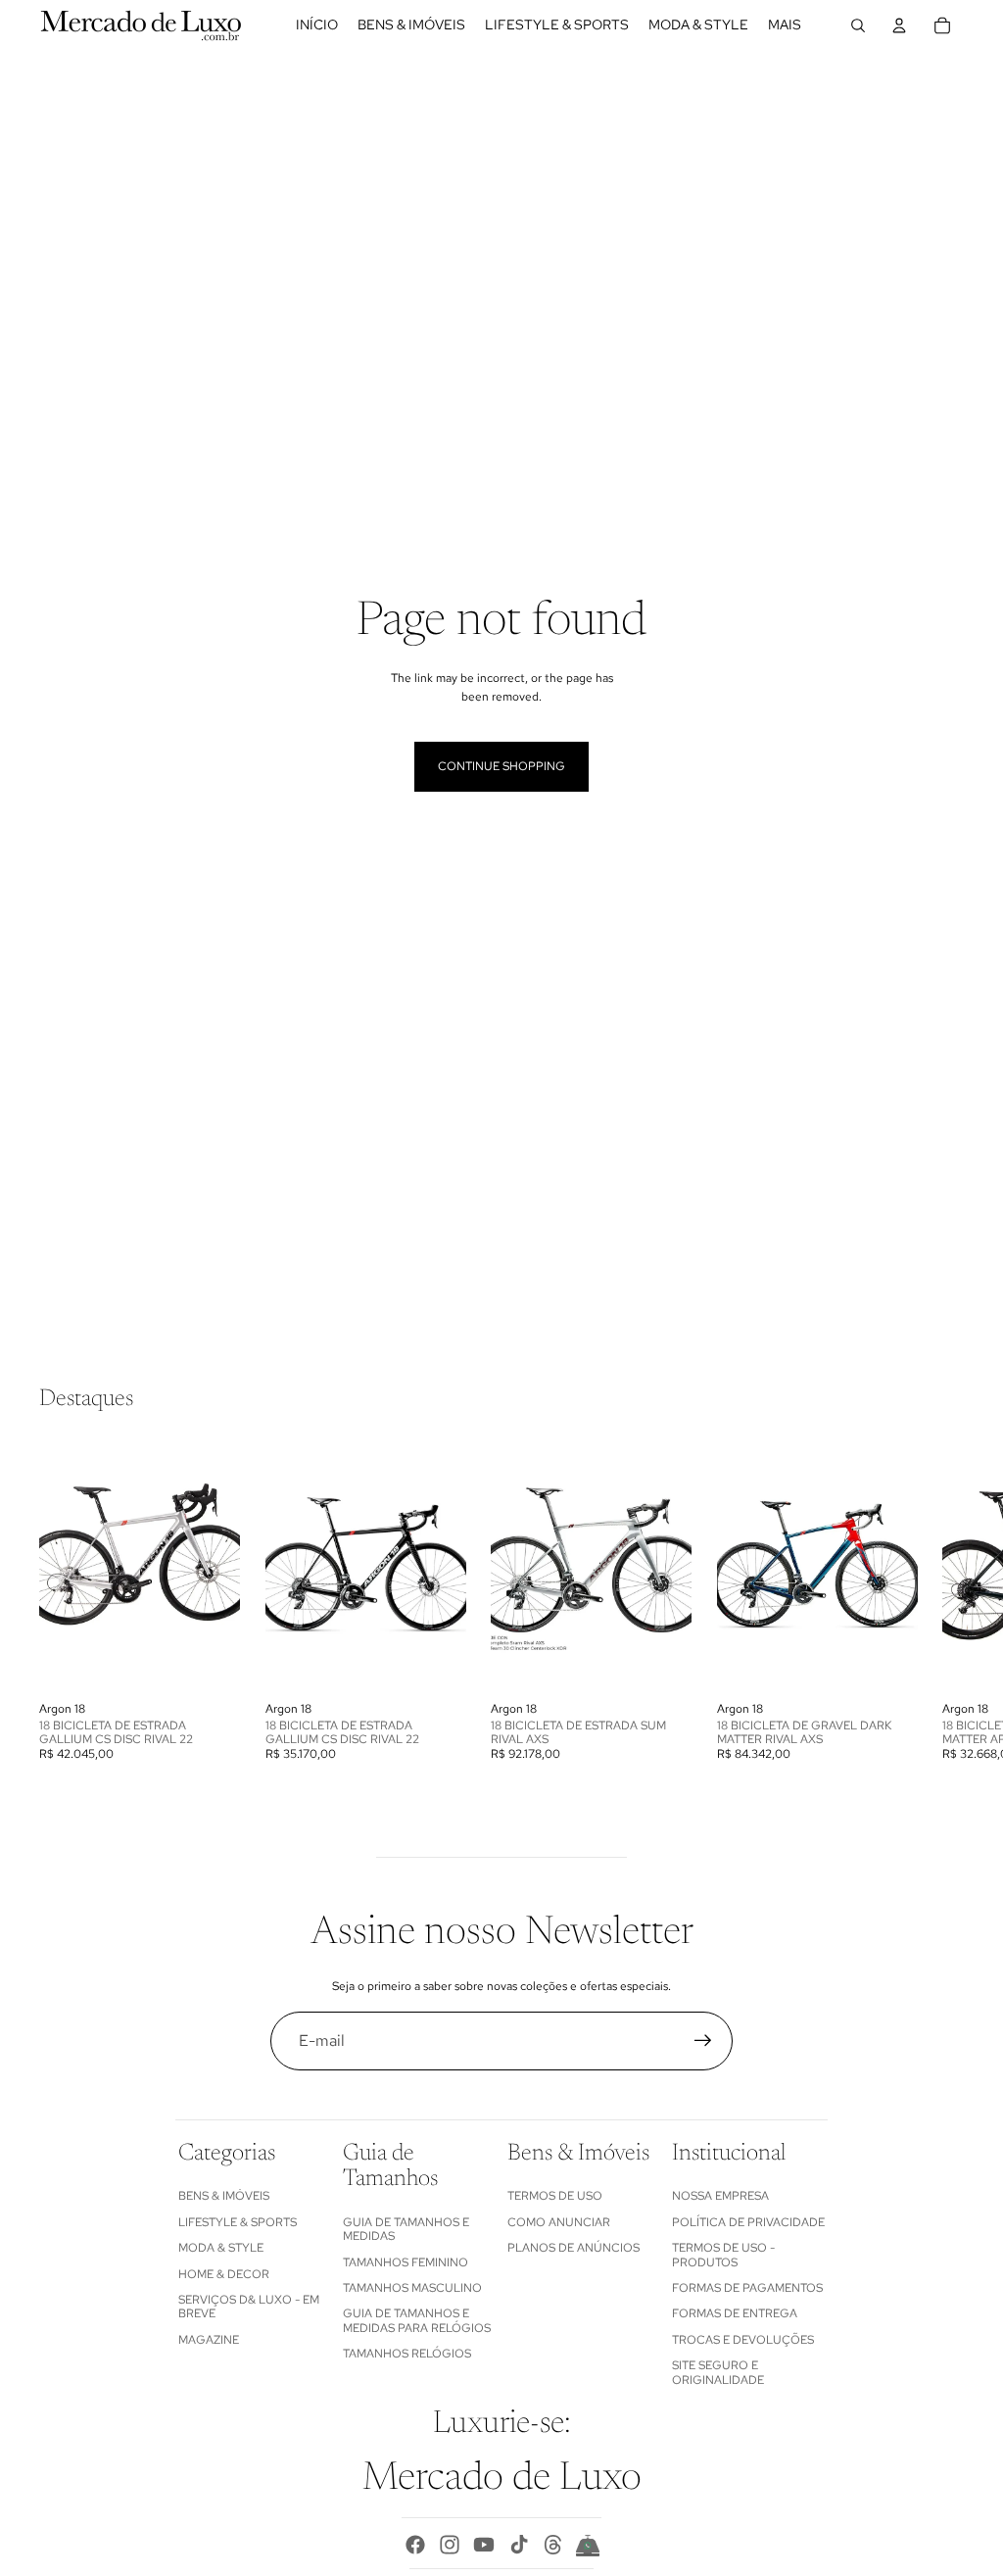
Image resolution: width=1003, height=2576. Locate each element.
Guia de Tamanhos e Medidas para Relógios (417, 2320)
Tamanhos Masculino (412, 2288)
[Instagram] (450, 2545)
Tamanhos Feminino (406, 2262)
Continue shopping (501, 766)
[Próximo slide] (942, 1600)
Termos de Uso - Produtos (723, 2255)
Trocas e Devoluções (743, 2340)
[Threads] (553, 2545)
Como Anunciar (559, 2222)
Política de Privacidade (748, 2222)
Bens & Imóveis (224, 2196)
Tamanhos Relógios (407, 2354)
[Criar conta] (703, 2041)
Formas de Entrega (735, 2313)
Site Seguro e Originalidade (718, 2372)
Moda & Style (221, 2248)
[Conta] (899, 25)
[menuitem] (785, 25)
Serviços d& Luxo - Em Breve (249, 2307)
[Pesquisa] (858, 25)
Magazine (209, 2340)
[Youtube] (484, 2545)
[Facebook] (415, 2545)
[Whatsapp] (588, 2545)
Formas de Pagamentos (747, 2288)
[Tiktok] (519, 2545)
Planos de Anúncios (573, 2248)
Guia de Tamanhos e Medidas (406, 2229)
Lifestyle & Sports (238, 2222)
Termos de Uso (555, 2196)
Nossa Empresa (720, 2196)
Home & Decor (224, 2274)
